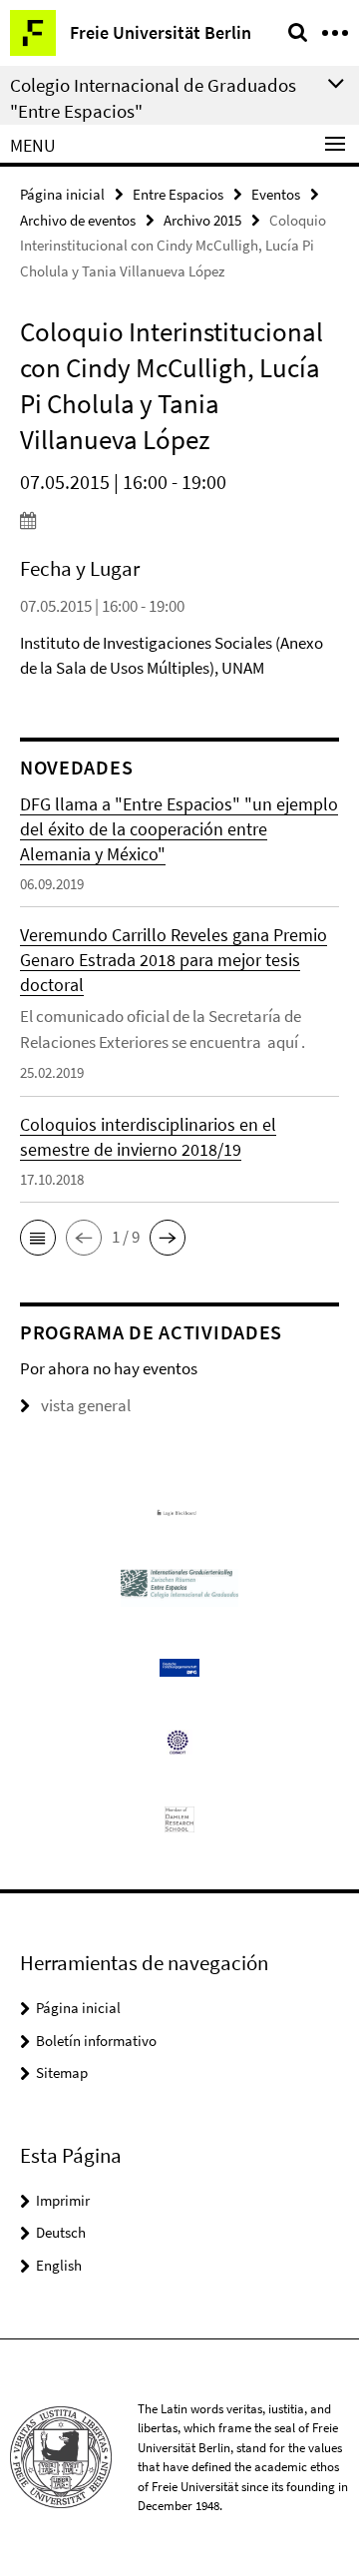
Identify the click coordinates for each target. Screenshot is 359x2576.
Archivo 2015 (202, 220)
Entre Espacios (178, 194)
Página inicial (62, 194)
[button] (38, 1238)
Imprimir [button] (63, 2200)
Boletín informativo (96, 2041)
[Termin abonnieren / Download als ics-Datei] (179, 520)
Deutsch (61, 2232)
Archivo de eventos (78, 220)
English (59, 2265)
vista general (86, 1405)
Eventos (276, 194)
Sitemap (62, 2072)
